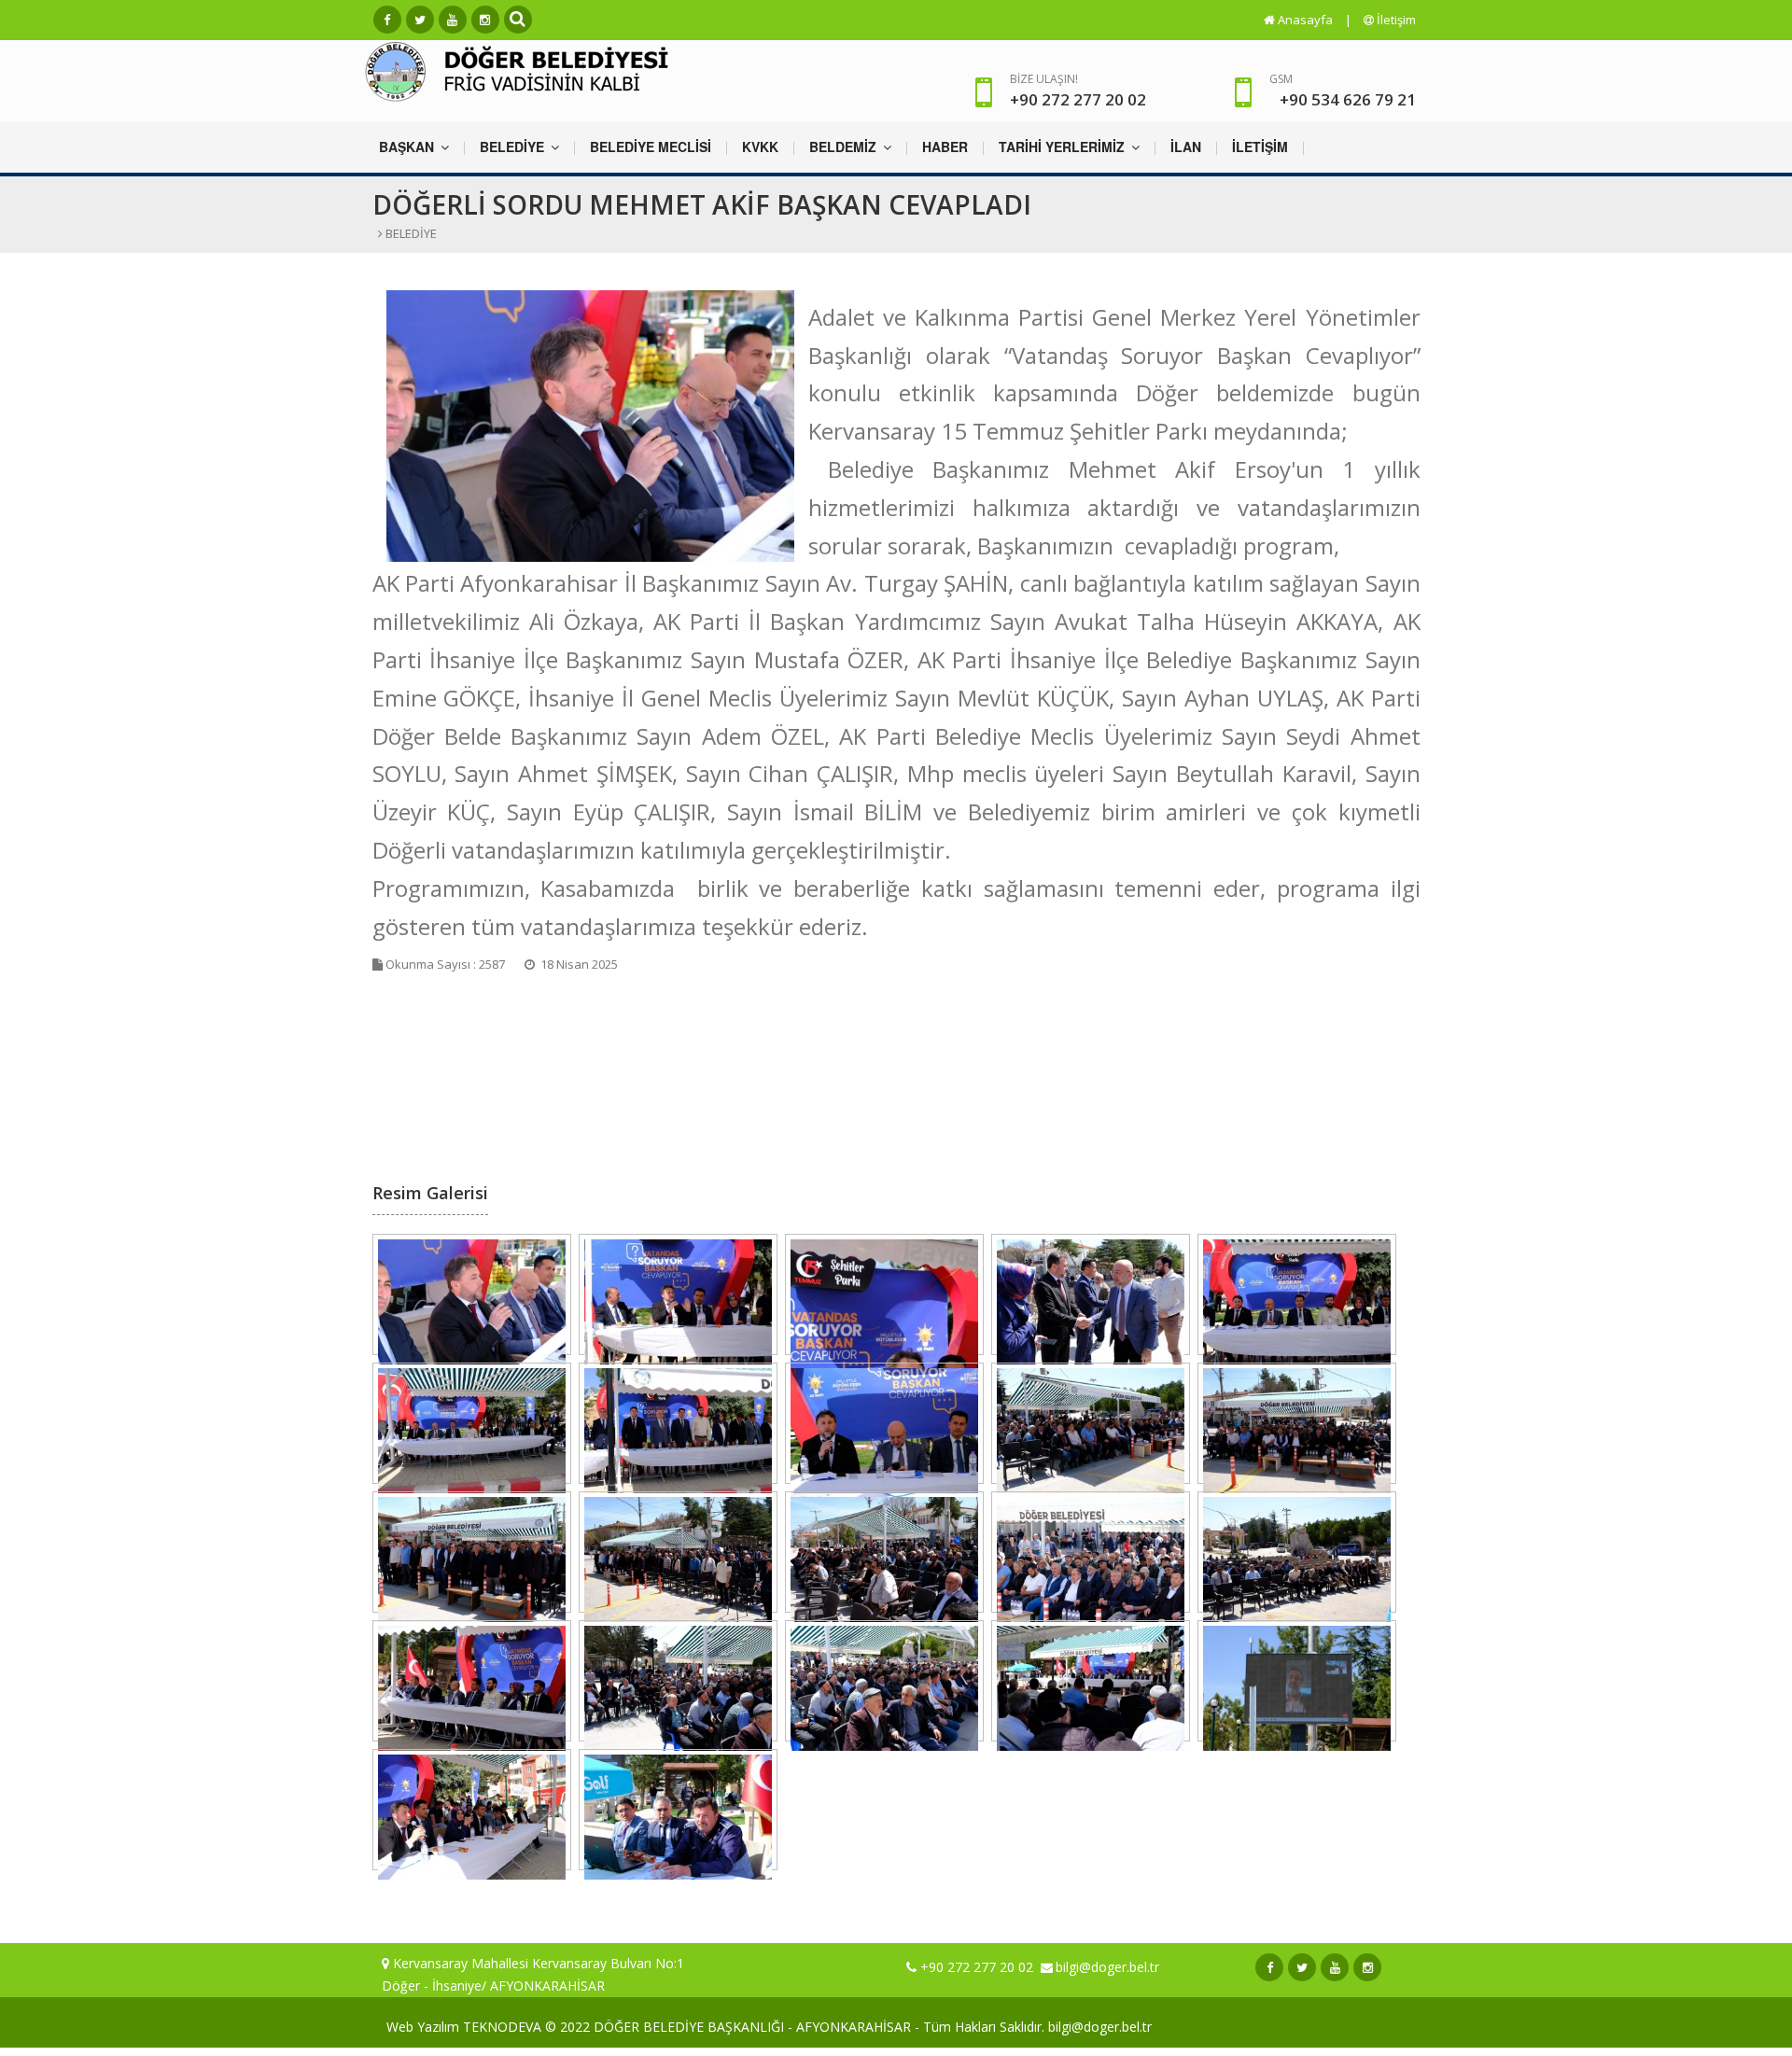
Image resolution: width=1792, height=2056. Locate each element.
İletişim (1395, 20)
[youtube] (453, 20)
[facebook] (387, 20)
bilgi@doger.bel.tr (1107, 1967)
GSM (1281, 79)
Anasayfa (1304, 20)
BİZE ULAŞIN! (1078, 91)
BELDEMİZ (845, 147)
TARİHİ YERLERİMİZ (1064, 147)
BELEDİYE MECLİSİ (651, 147)
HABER (945, 147)
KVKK (760, 147)
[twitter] (420, 20)
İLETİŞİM (1260, 147)
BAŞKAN (408, 147)
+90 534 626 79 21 (1348, 99)
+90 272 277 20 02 (977, 1967)
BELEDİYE (514, 147)
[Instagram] (485, 20)
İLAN (1186, 147)
